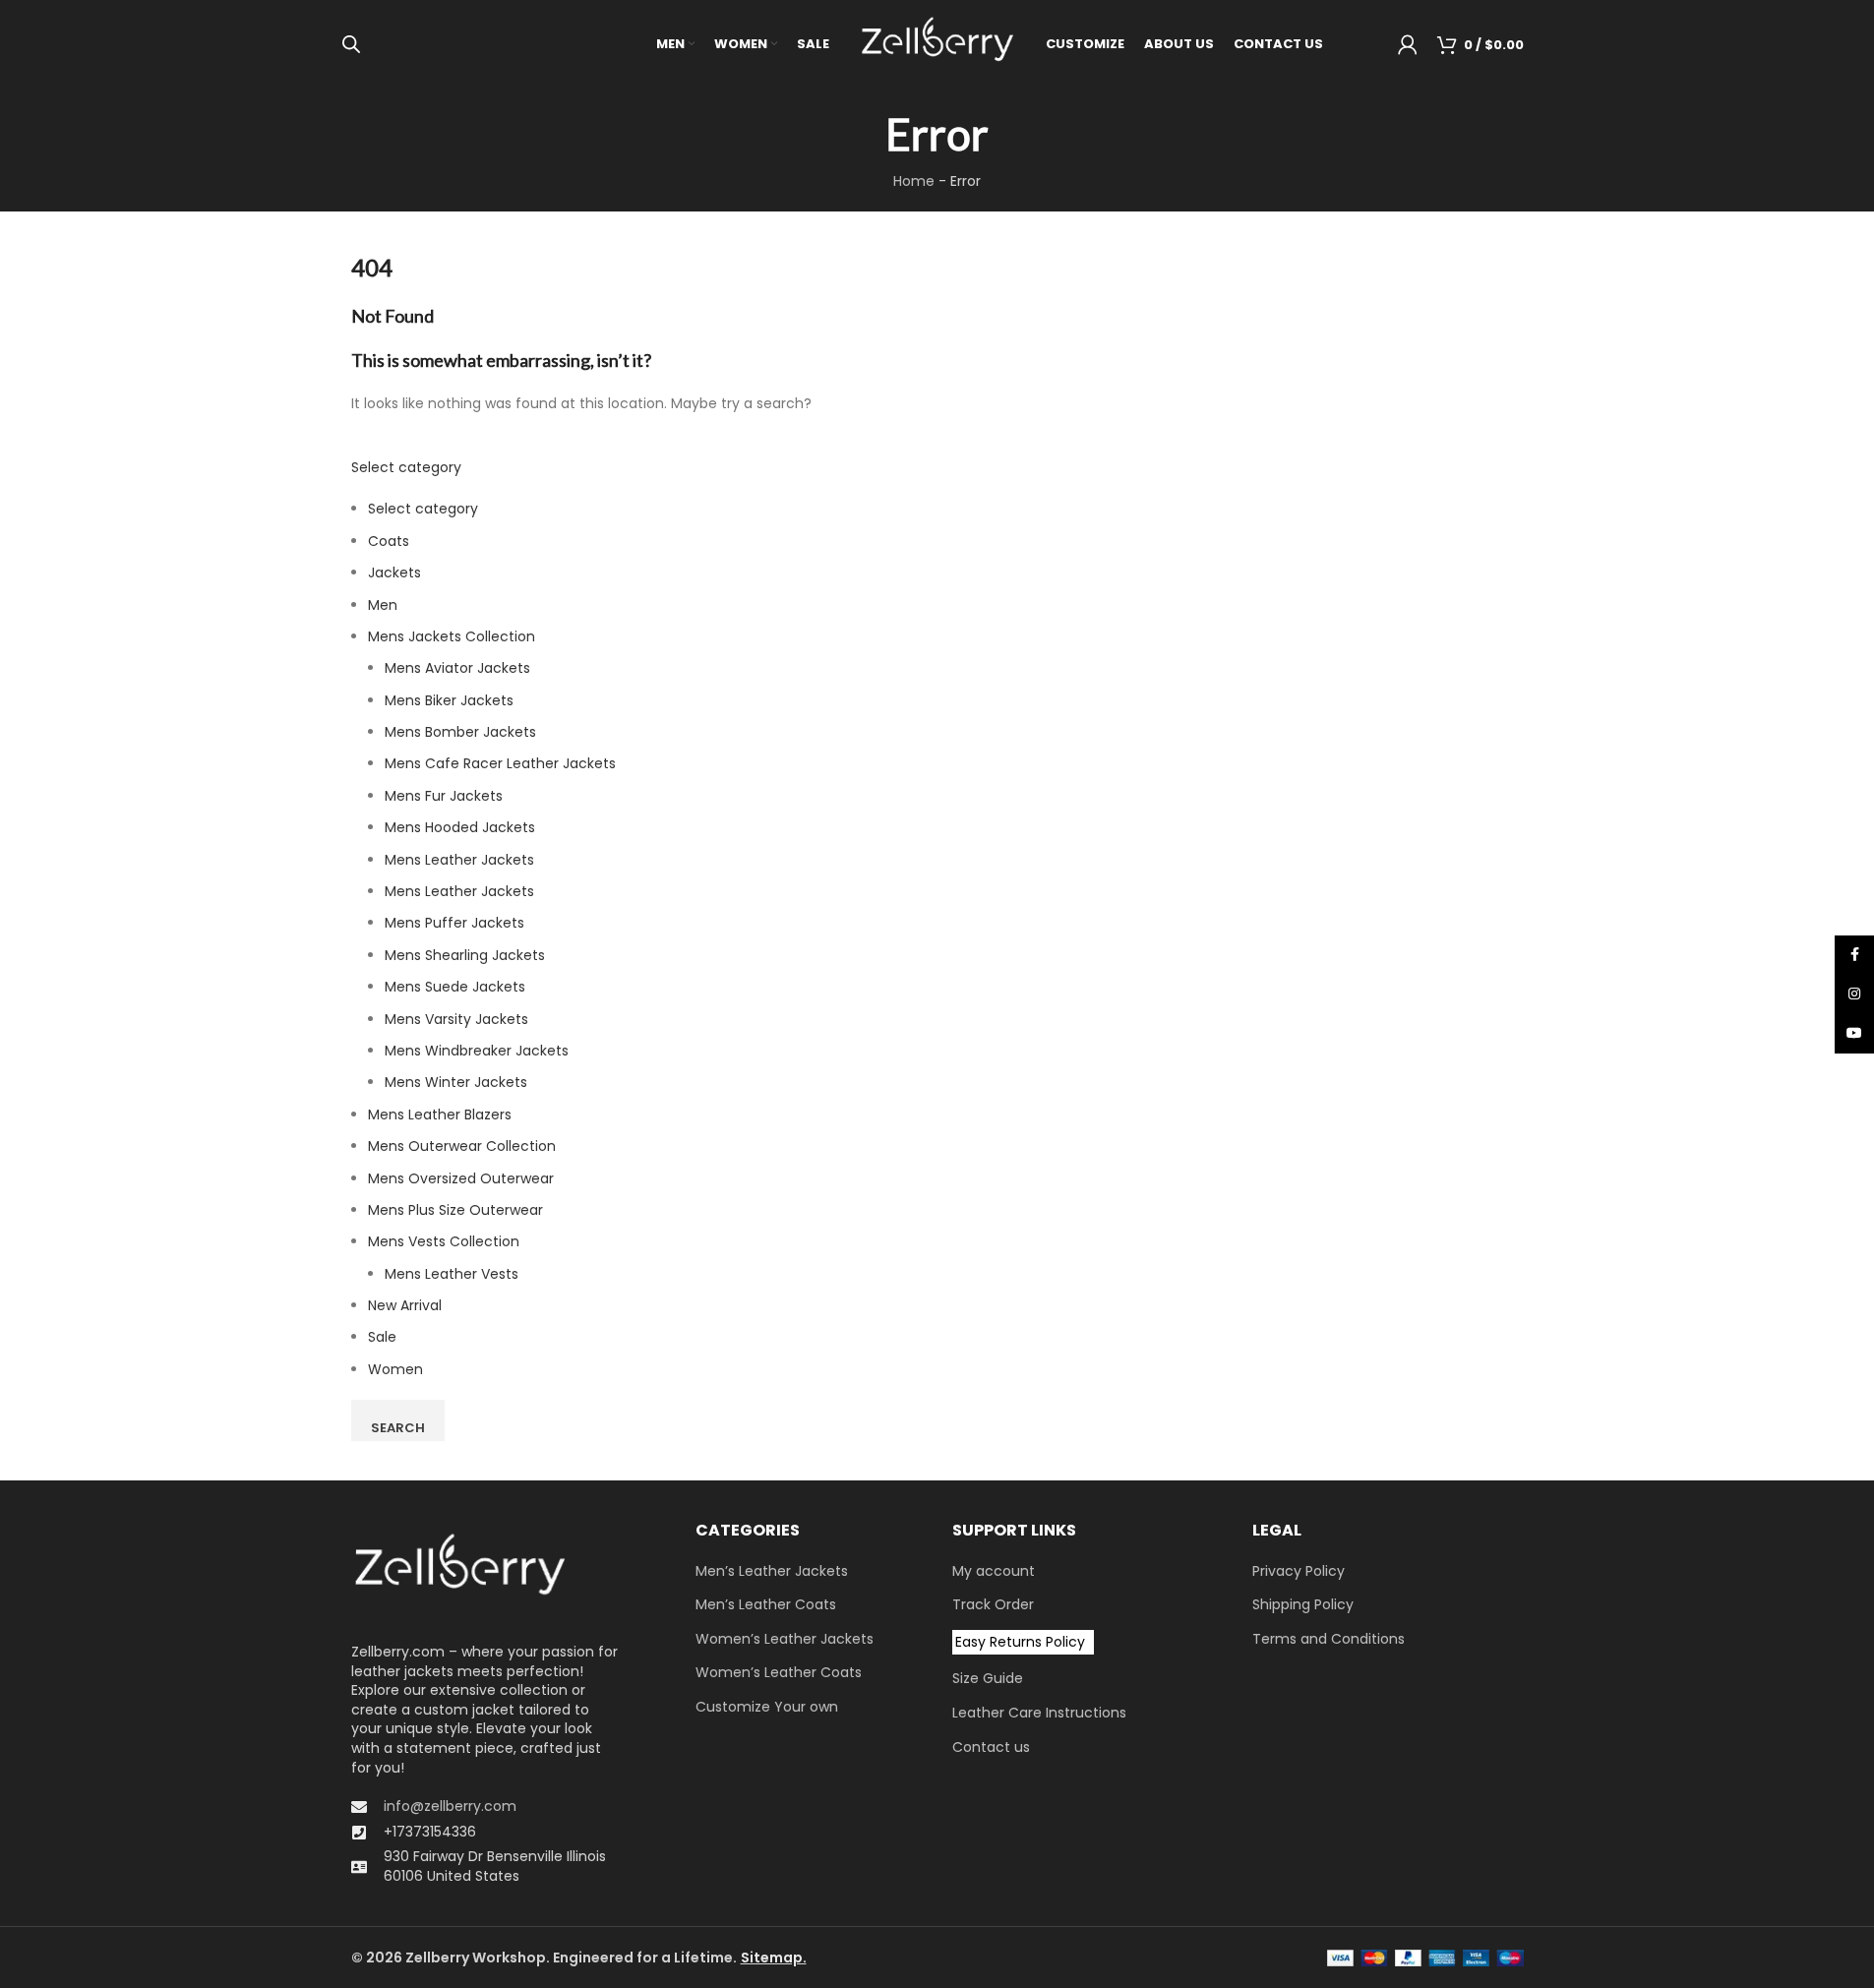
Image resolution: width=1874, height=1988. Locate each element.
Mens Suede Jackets (455, 987)
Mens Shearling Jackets (465, 955)
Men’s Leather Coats (766, 1605)
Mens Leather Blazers (440, 1114)
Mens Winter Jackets (456, 1082)
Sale (382, 1337)
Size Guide (988, 1679)
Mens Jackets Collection (452, 636)
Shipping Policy (1303, 1605)
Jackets (394, 572)
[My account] (1408, 44)
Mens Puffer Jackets (454, 923)
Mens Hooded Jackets (460, 827)
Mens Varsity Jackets (456, 1019)
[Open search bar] (351, 44)
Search (398, 1428)
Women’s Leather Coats (779, 1673)
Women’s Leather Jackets (785, 1639)
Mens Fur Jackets (444, 796)
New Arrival (405, 1305)
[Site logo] (937, 43)
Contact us (991, 1747)
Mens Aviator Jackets (457, 668)
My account (994, 1571)
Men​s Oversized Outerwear (461, 1178)
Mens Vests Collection (444, 1241)
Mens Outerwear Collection (462, 1146)
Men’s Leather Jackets (772, 1571)
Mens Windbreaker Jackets (477, 1051)
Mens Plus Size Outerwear (455, 1210)
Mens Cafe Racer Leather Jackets (500, 763)
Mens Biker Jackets (449, 700)
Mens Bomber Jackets (460, 732)
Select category (406, 467)
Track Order (993, 1605)
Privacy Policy (1299, 1571)
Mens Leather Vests (452, 1274)
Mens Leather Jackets (459, 860)
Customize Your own (767, 1707)
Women (395, 1369)
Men (383, 605)
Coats (389, 541)
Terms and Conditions (1329, 1639)
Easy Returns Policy (1020, 1642)
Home (914, 181)
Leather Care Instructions (1039, 1713)
